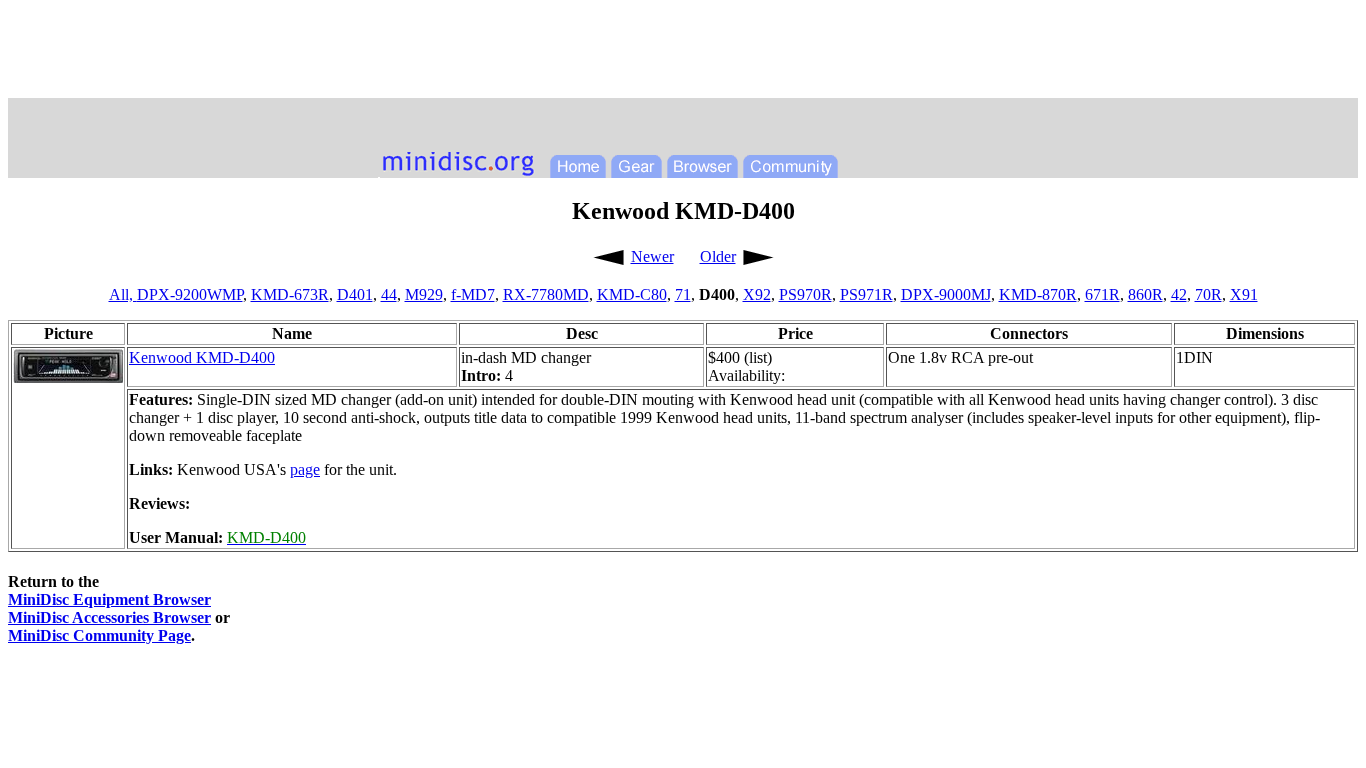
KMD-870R (1038, 294)
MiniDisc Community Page (99, 635)
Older (718, 256)
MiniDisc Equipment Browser (109, 599)
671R (1102, 294)
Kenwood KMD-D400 (202, 357)
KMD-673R (290, 294)
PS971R (866, 294)
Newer (652, 256)
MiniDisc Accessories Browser (109, 617)
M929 (424, 294)
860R (1145, 294)
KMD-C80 (632, 294)
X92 (757, 294)
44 (389, 294)
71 (683, 294)
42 (1179, 294)
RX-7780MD (546, 294)
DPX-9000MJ (946, 294)
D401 (355, 294)
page (305, 469)
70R (1208, 294)
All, (123, 294)
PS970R (805, 294)
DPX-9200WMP (190, 294)
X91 (1244, 294)
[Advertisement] (683, 53)
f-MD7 (473, 294)
